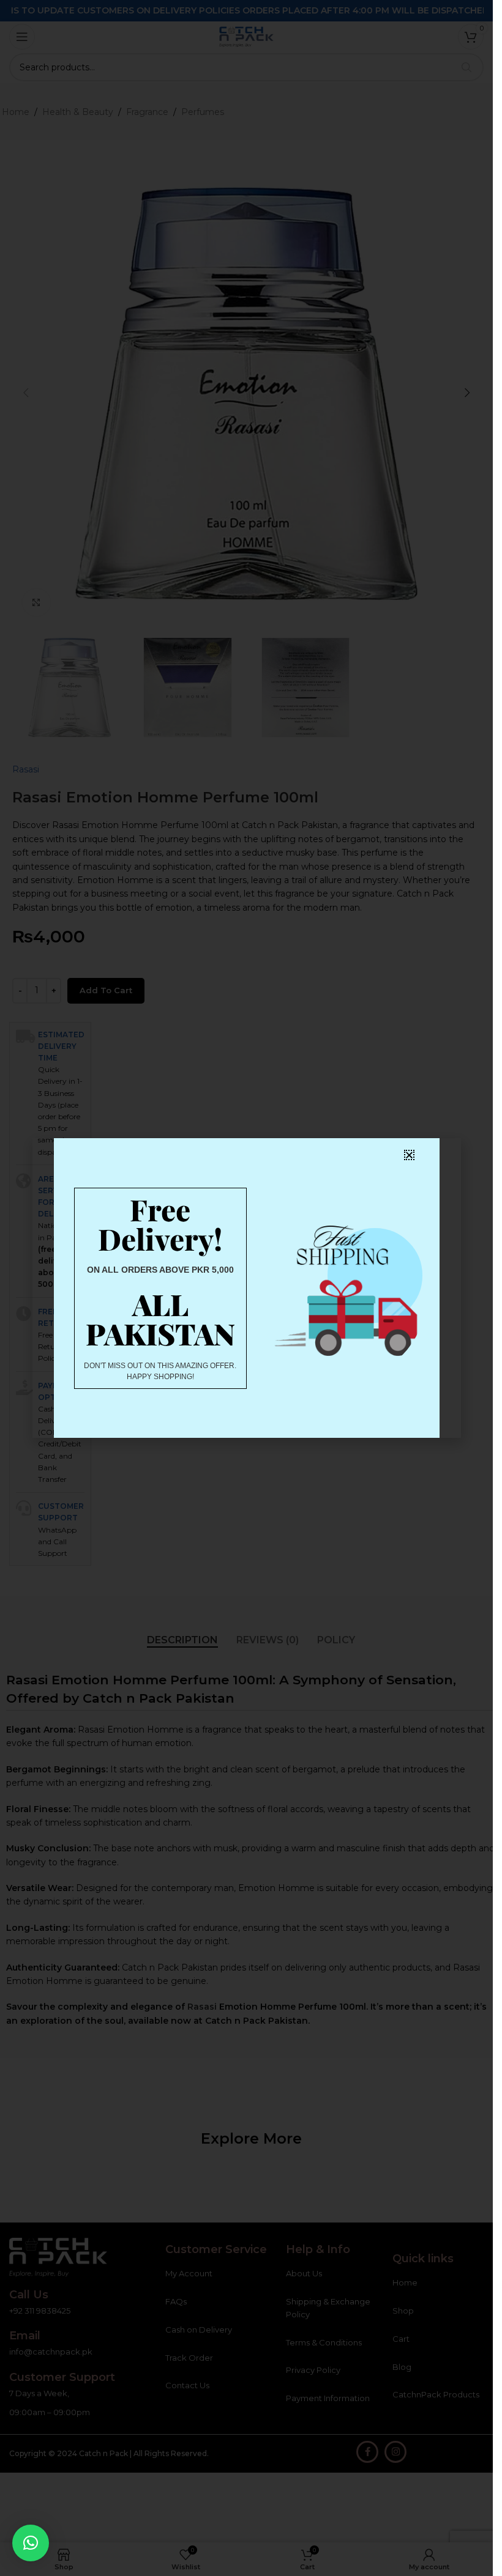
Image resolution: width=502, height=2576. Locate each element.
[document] (246, 1288)
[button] (31, 2543)
